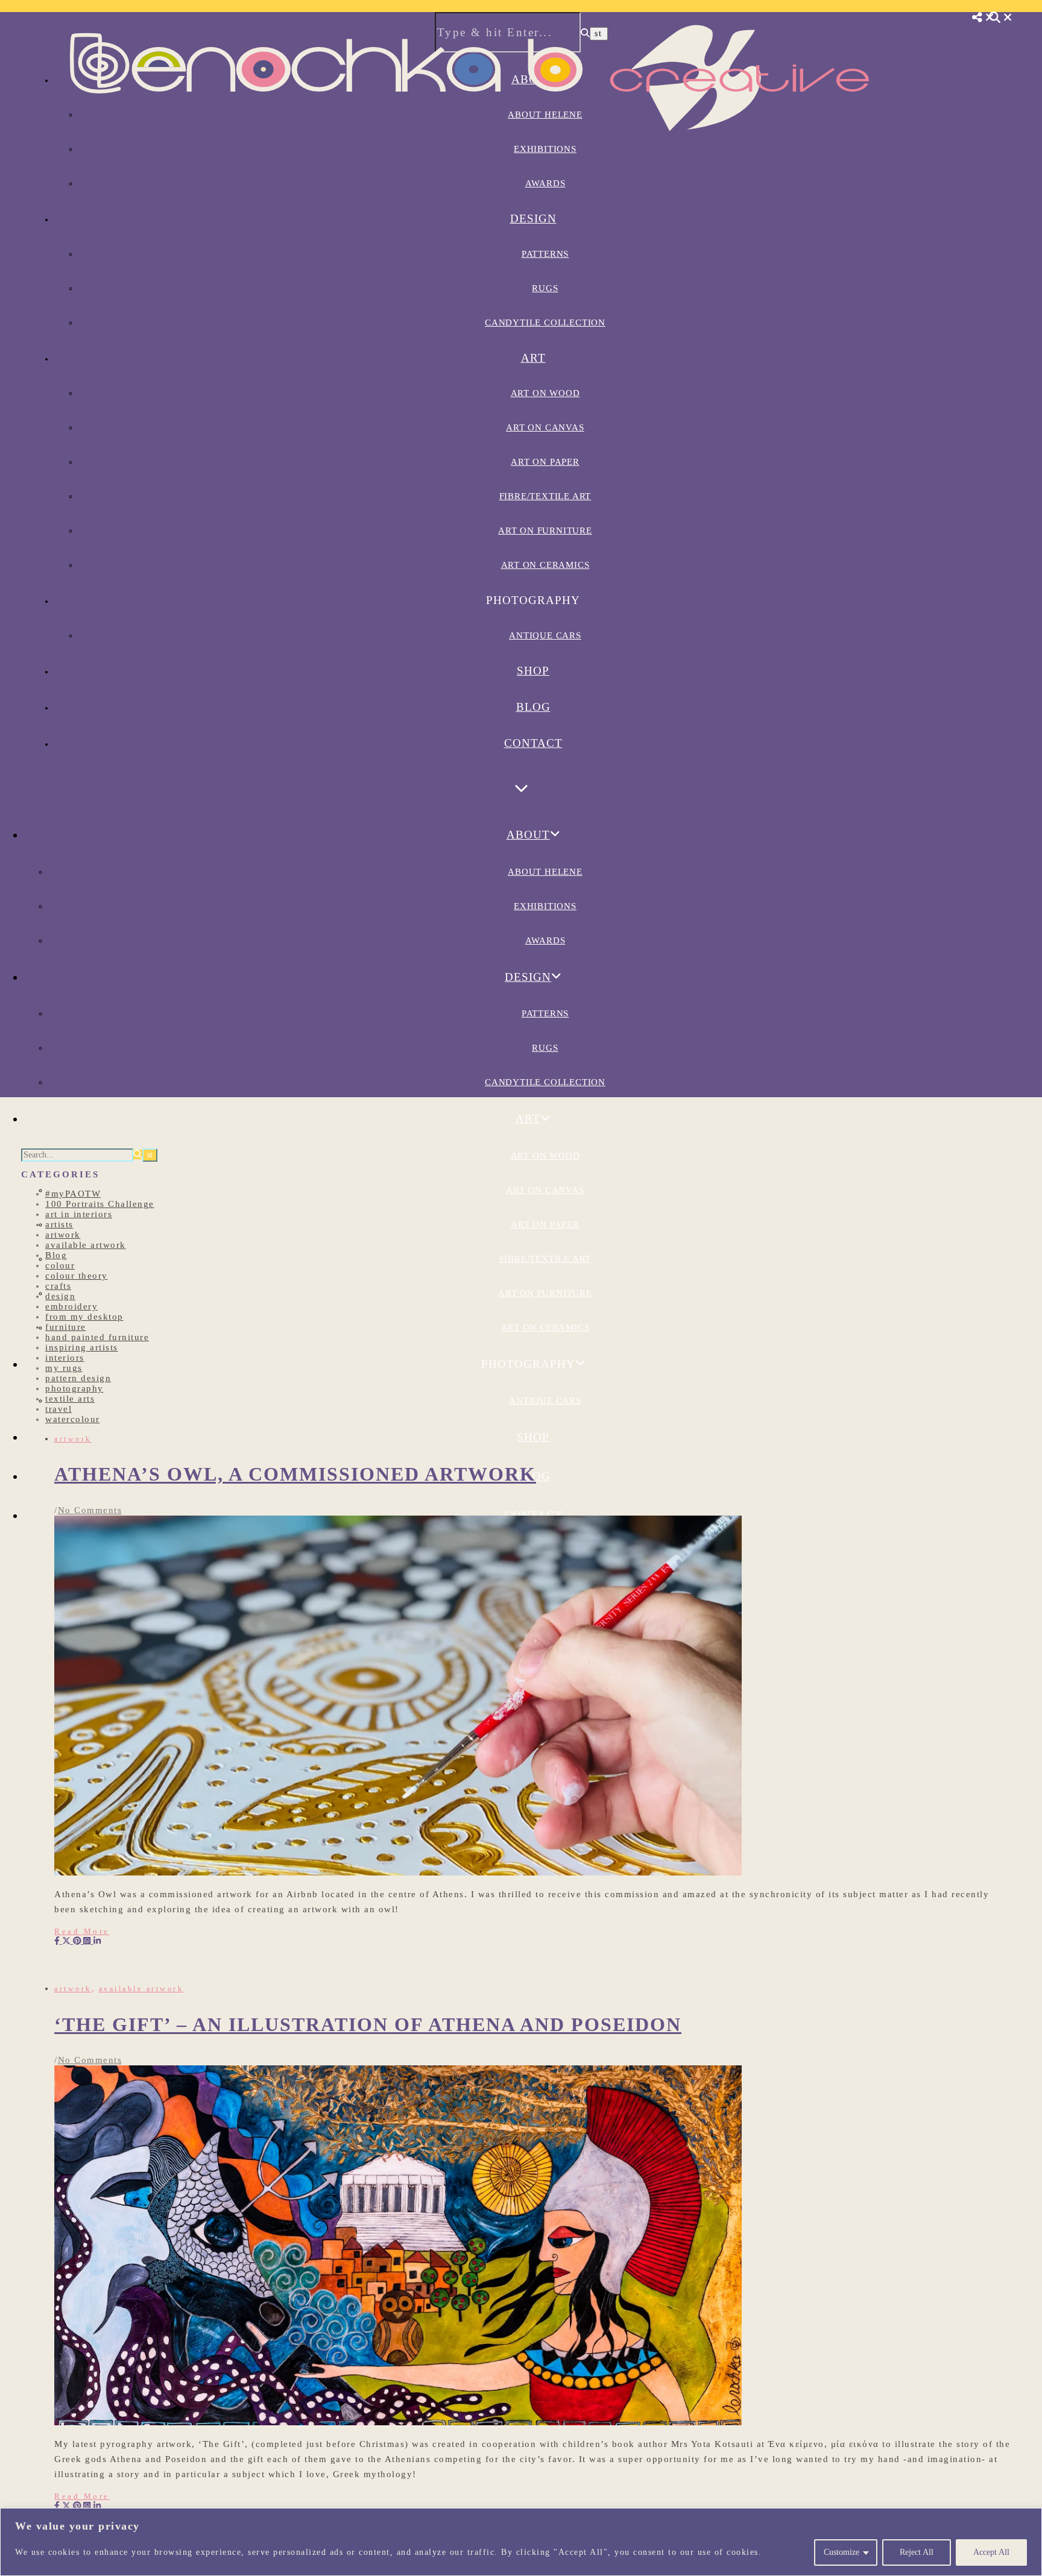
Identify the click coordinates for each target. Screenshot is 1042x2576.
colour (60, 1265)
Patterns (545, 254)
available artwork (86, 1245)
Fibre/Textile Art (545, 496)
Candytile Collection (545, 323)
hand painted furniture (97, 1337)
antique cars (545, 635)
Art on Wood (545, 393)
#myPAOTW (73, 1194)
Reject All (917, 2552)
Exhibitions (545, 906)
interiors (65, 1358)
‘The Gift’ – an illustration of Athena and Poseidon (368, 2024)
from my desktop (84, 1317)
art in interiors (79, 1214)
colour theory (77, 1276)
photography (74, 1388)
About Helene (545, 872)
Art (533, 358)
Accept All (991, 2552)
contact (533, 743)
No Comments (90, 1510)
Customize (841, 2552)
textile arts (70, 1399)
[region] (521, 2542)
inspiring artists (82, 1347)
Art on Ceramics (545, 565)
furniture (66, 1327)
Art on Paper (545, 462)
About (528, 835)
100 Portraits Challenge (100, 1204)
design (60, 1296)
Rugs (545, 288)
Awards (545, 183)
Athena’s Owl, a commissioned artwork (295, 1474)
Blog (533, 707)
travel (58, 1409)
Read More (82, 1931)
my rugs (64, 1368)
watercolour (73, 1419)
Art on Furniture (545, 531)
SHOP (533, 671)
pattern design (78, 1378)
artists (59, 1224)
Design (533, 219)
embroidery (71, 1306)
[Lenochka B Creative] (470, 149)
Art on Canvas (545, 427)
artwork (63, 1235)
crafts (58, 1286)
